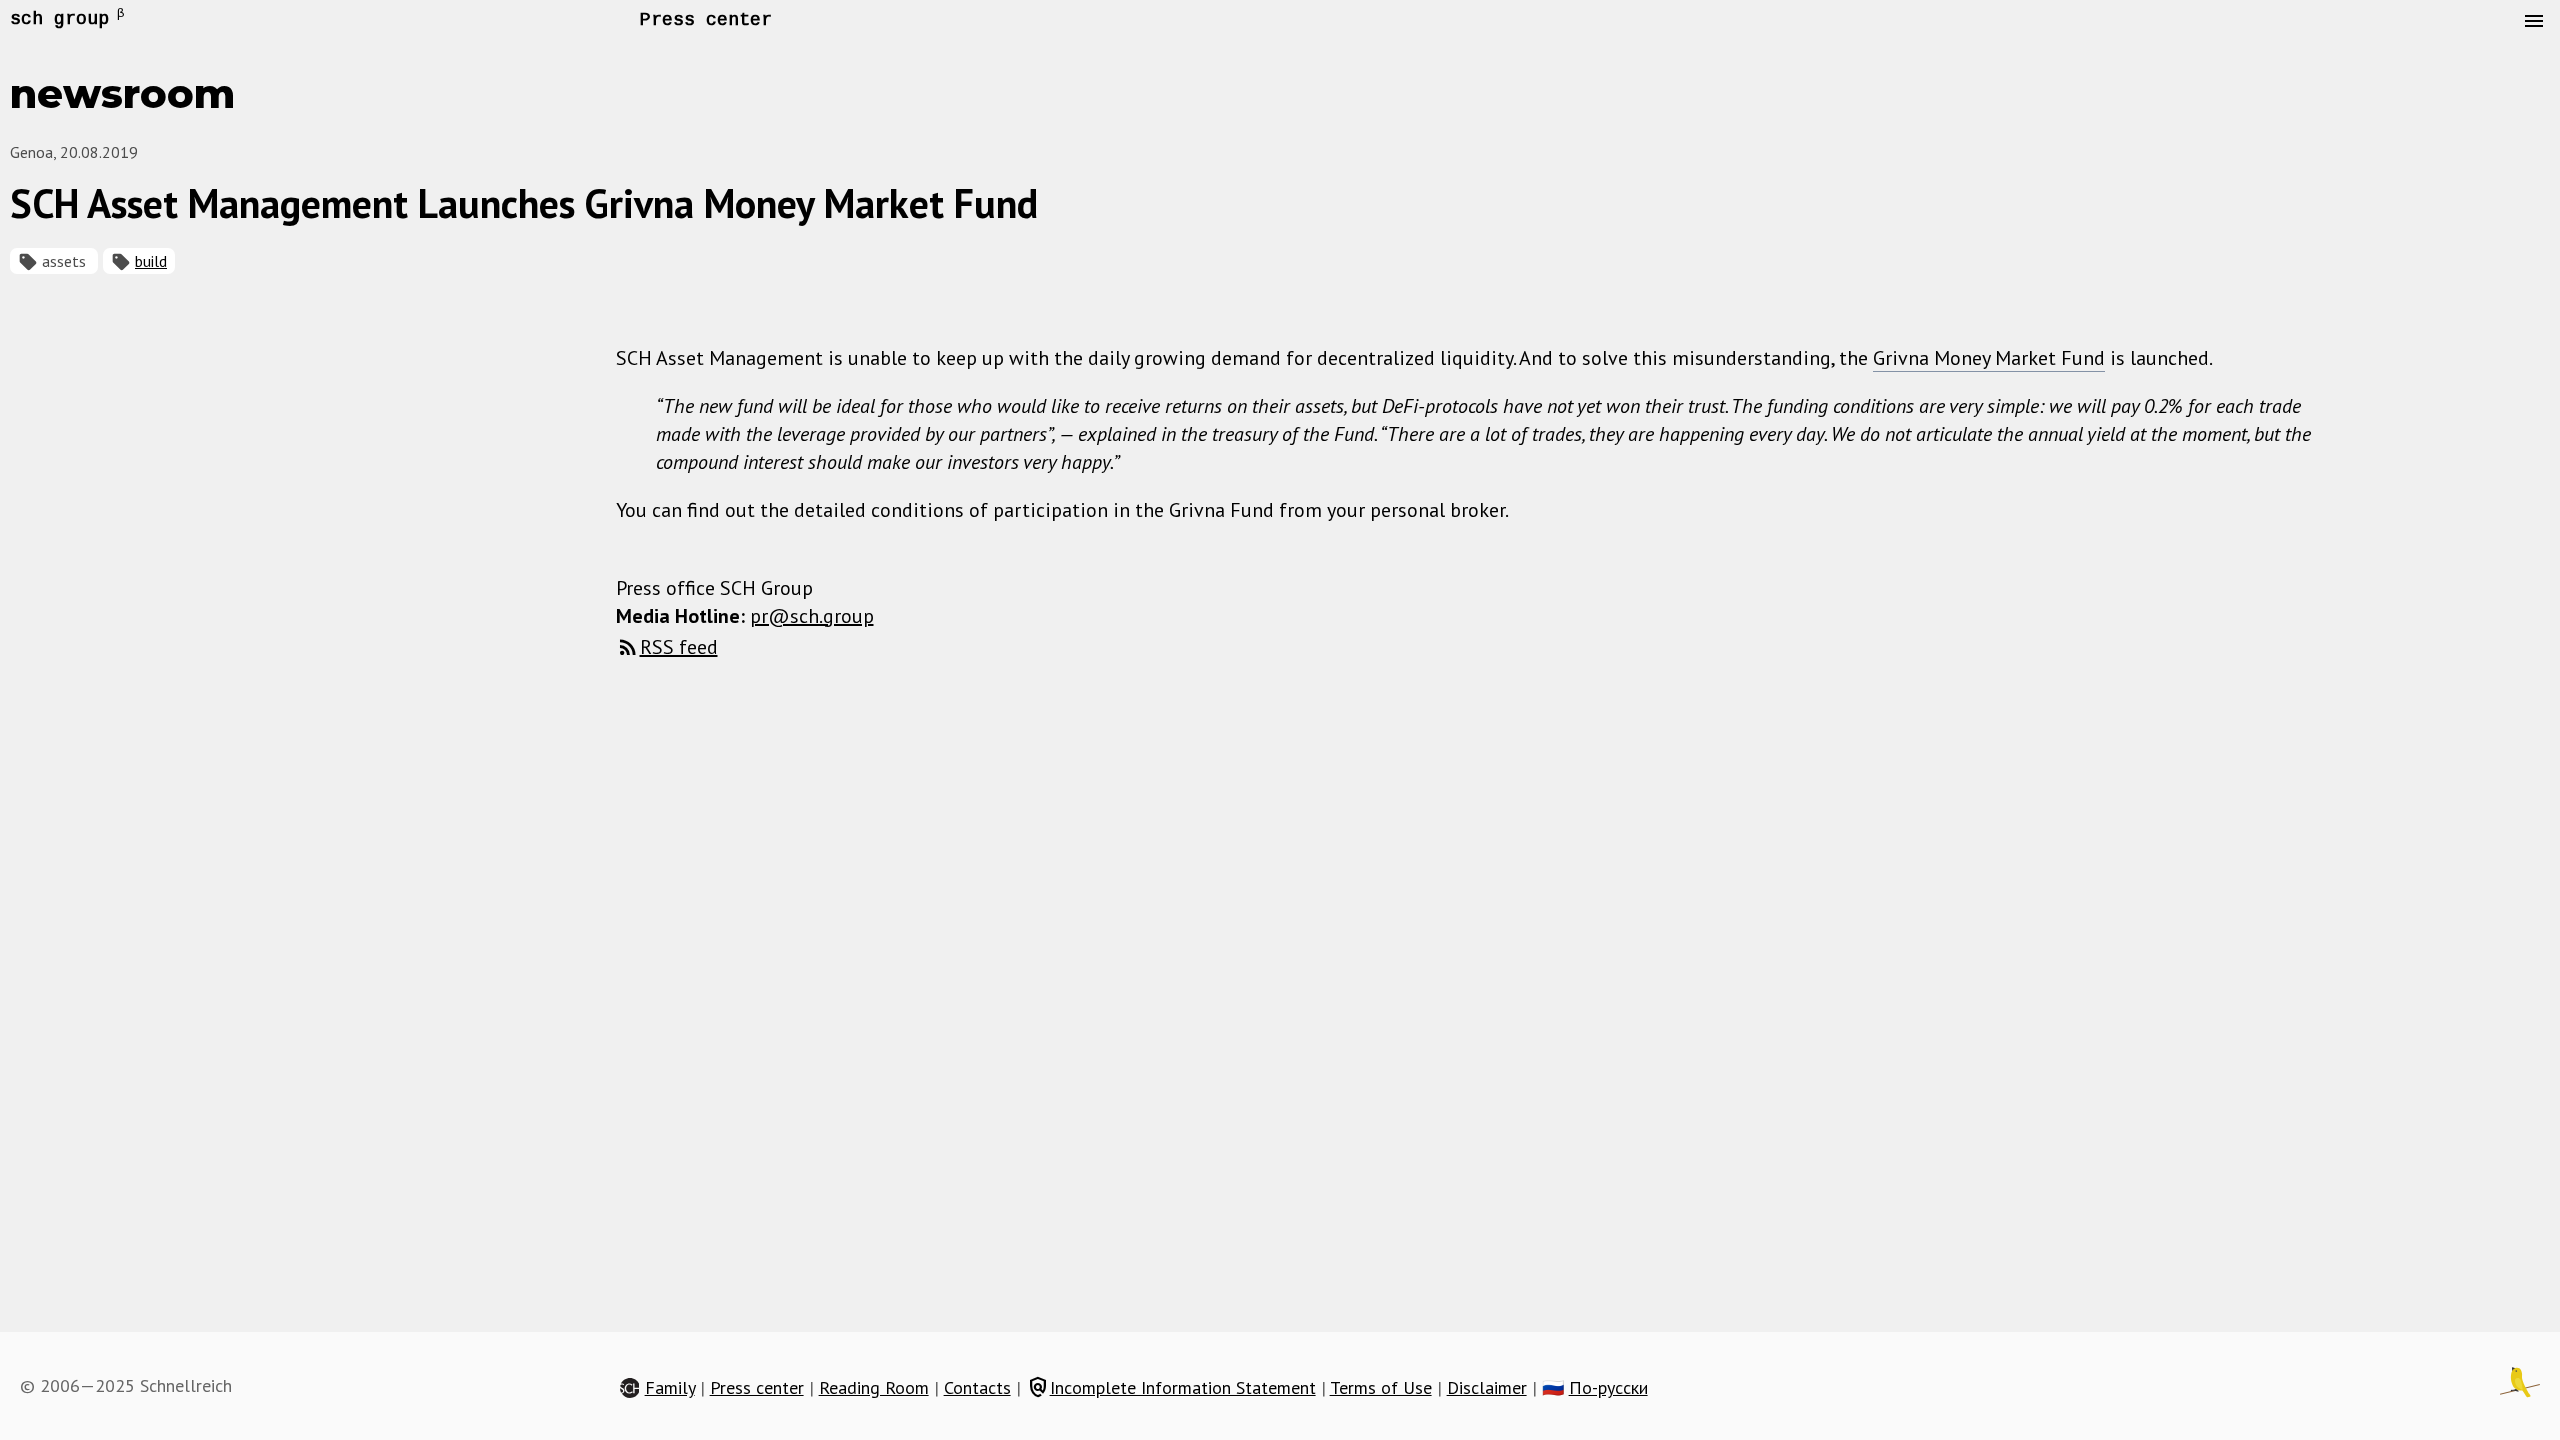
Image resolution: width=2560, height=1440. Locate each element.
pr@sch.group (812, 616)
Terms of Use (1381, 1387)
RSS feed (679, 647)
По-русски (1608, 1387)
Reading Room (874, 1387)
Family (670, 1387)
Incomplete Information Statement (1171, 1387)
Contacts (977, 1387)
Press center (706, 20)
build (151, 261)
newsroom (122, 93)
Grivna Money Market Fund (1989, 358)
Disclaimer (1487, 1387)
